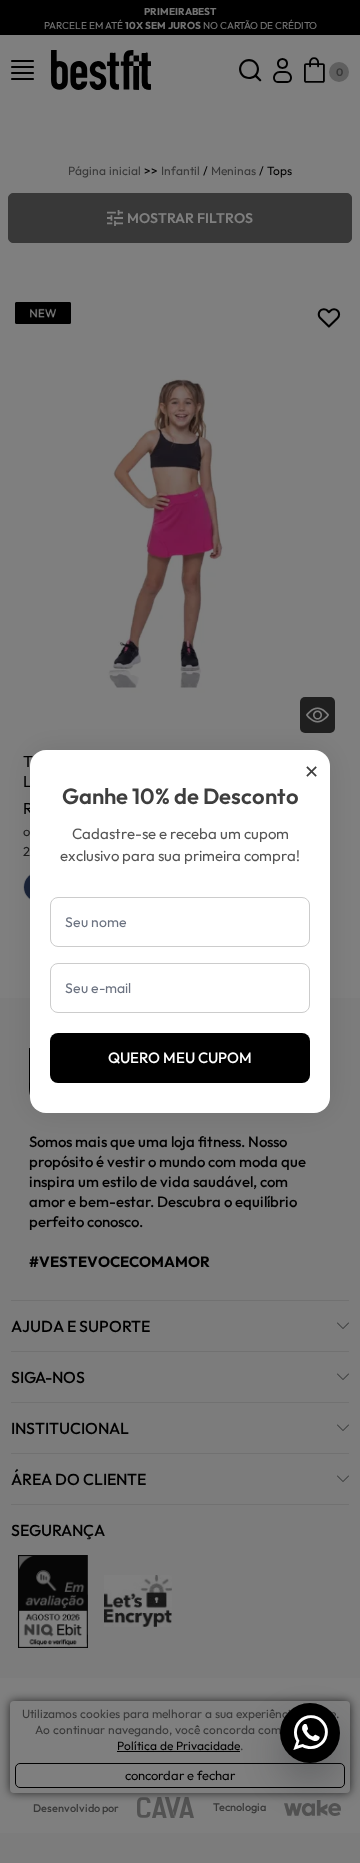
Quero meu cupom (180, 1057)
